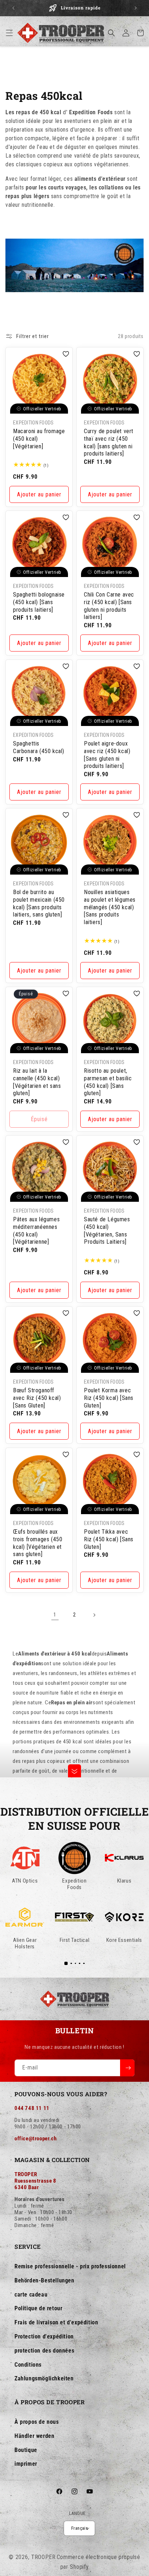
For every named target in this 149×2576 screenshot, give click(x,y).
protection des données (44, 2351)
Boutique (26, 2450)
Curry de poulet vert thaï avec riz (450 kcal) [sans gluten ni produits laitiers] (109, 442)
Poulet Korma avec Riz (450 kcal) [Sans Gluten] (109, 1398)
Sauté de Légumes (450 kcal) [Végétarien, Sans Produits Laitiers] (107, 1231)
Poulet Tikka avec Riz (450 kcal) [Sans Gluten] (109, 1539)
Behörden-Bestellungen (44, 2280)
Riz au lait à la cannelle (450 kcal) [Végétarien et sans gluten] (37, 1082)
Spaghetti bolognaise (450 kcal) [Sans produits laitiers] (39, 602)
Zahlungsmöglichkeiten (44, 2378)
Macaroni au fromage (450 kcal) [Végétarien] (39, 439)
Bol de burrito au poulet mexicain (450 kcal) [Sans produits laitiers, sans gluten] (39, 903)
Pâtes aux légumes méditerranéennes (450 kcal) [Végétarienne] (36, 1231)
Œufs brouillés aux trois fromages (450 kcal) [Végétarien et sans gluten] (38, 1543)
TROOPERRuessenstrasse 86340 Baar (35, 2181)
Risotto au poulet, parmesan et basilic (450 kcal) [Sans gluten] (108, 1082)
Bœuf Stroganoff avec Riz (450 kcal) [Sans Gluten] (37, 1398)
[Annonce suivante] (136, 8)
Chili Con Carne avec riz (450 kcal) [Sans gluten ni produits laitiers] (109, 606)
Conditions (28, 2365)
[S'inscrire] (127, 2068)
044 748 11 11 (32, 2108)
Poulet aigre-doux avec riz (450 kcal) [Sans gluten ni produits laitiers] (107, 755)
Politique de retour (38, 2308)
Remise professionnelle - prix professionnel (70, 2266)
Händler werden (34, 2436)
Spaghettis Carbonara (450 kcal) (39, 747)
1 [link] (55, 1615)
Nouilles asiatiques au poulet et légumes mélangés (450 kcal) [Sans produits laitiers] (110, 907)
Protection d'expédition (44, 2336)
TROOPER (43, 2557)
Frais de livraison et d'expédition (56, 2322)
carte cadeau (31, 2295)
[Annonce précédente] (13, 8)
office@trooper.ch (35, 2139)
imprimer (26, 2464)
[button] (9, 33)
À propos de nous (37, 2422)
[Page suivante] (94, 1615)
